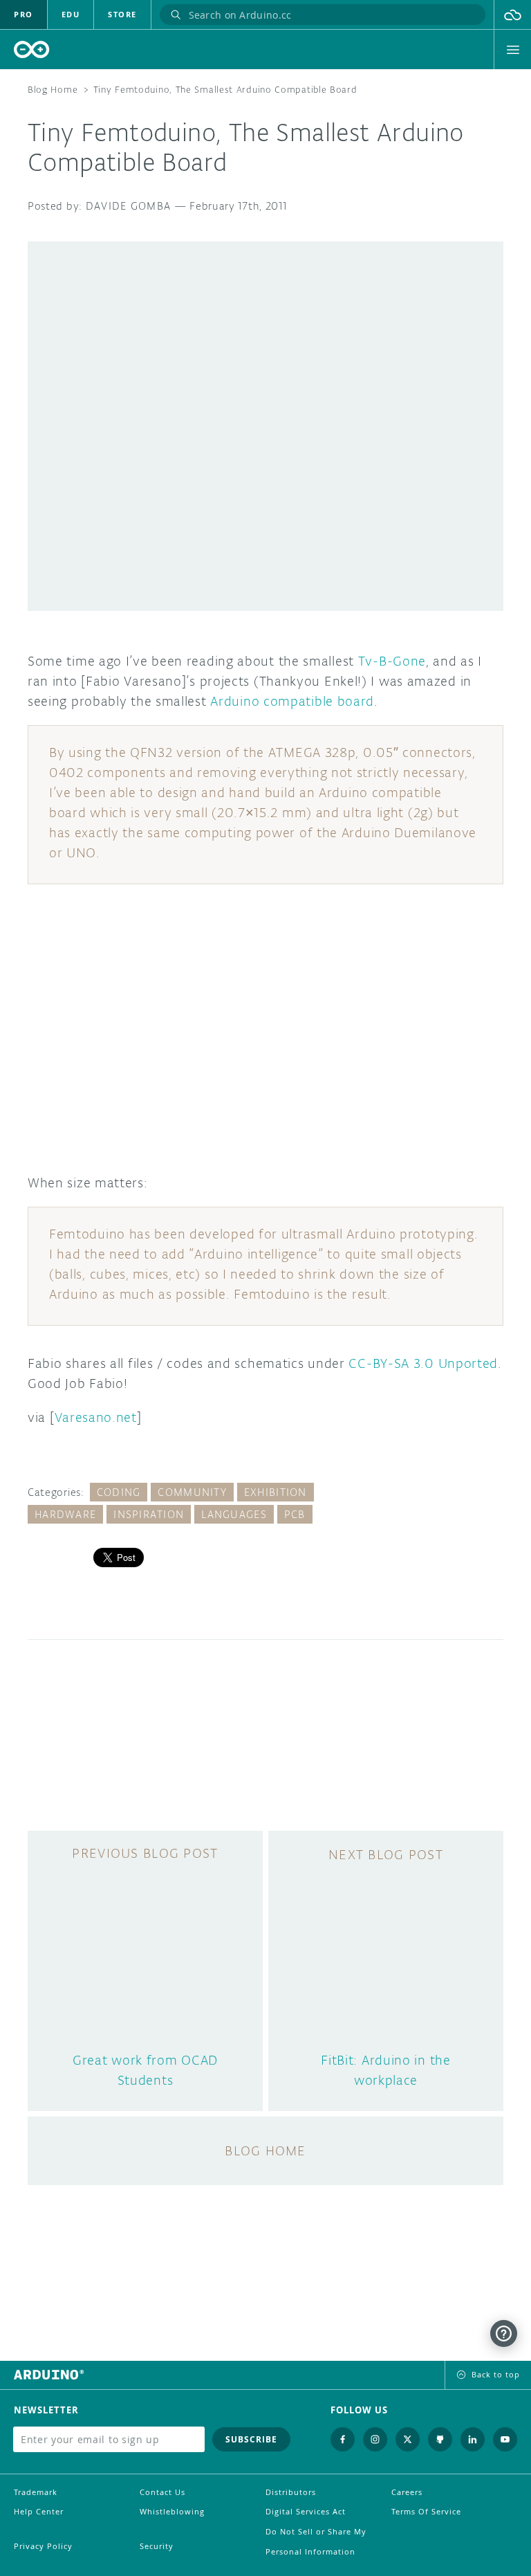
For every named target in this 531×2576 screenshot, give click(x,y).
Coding (119, 1492)
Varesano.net (96, 1417)
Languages (234, 1514)
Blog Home (53, 90)
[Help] (504, 2333)
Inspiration (149, 1514)
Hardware (65, 1514)
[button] (513, 15)
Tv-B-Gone (392, 661)
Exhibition (276, 1492)
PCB (295, 1514)
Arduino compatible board (292, 701)
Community (192, 1492)
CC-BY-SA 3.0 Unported (423, 1363)
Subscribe (251, 2439)
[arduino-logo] (32, 49)
